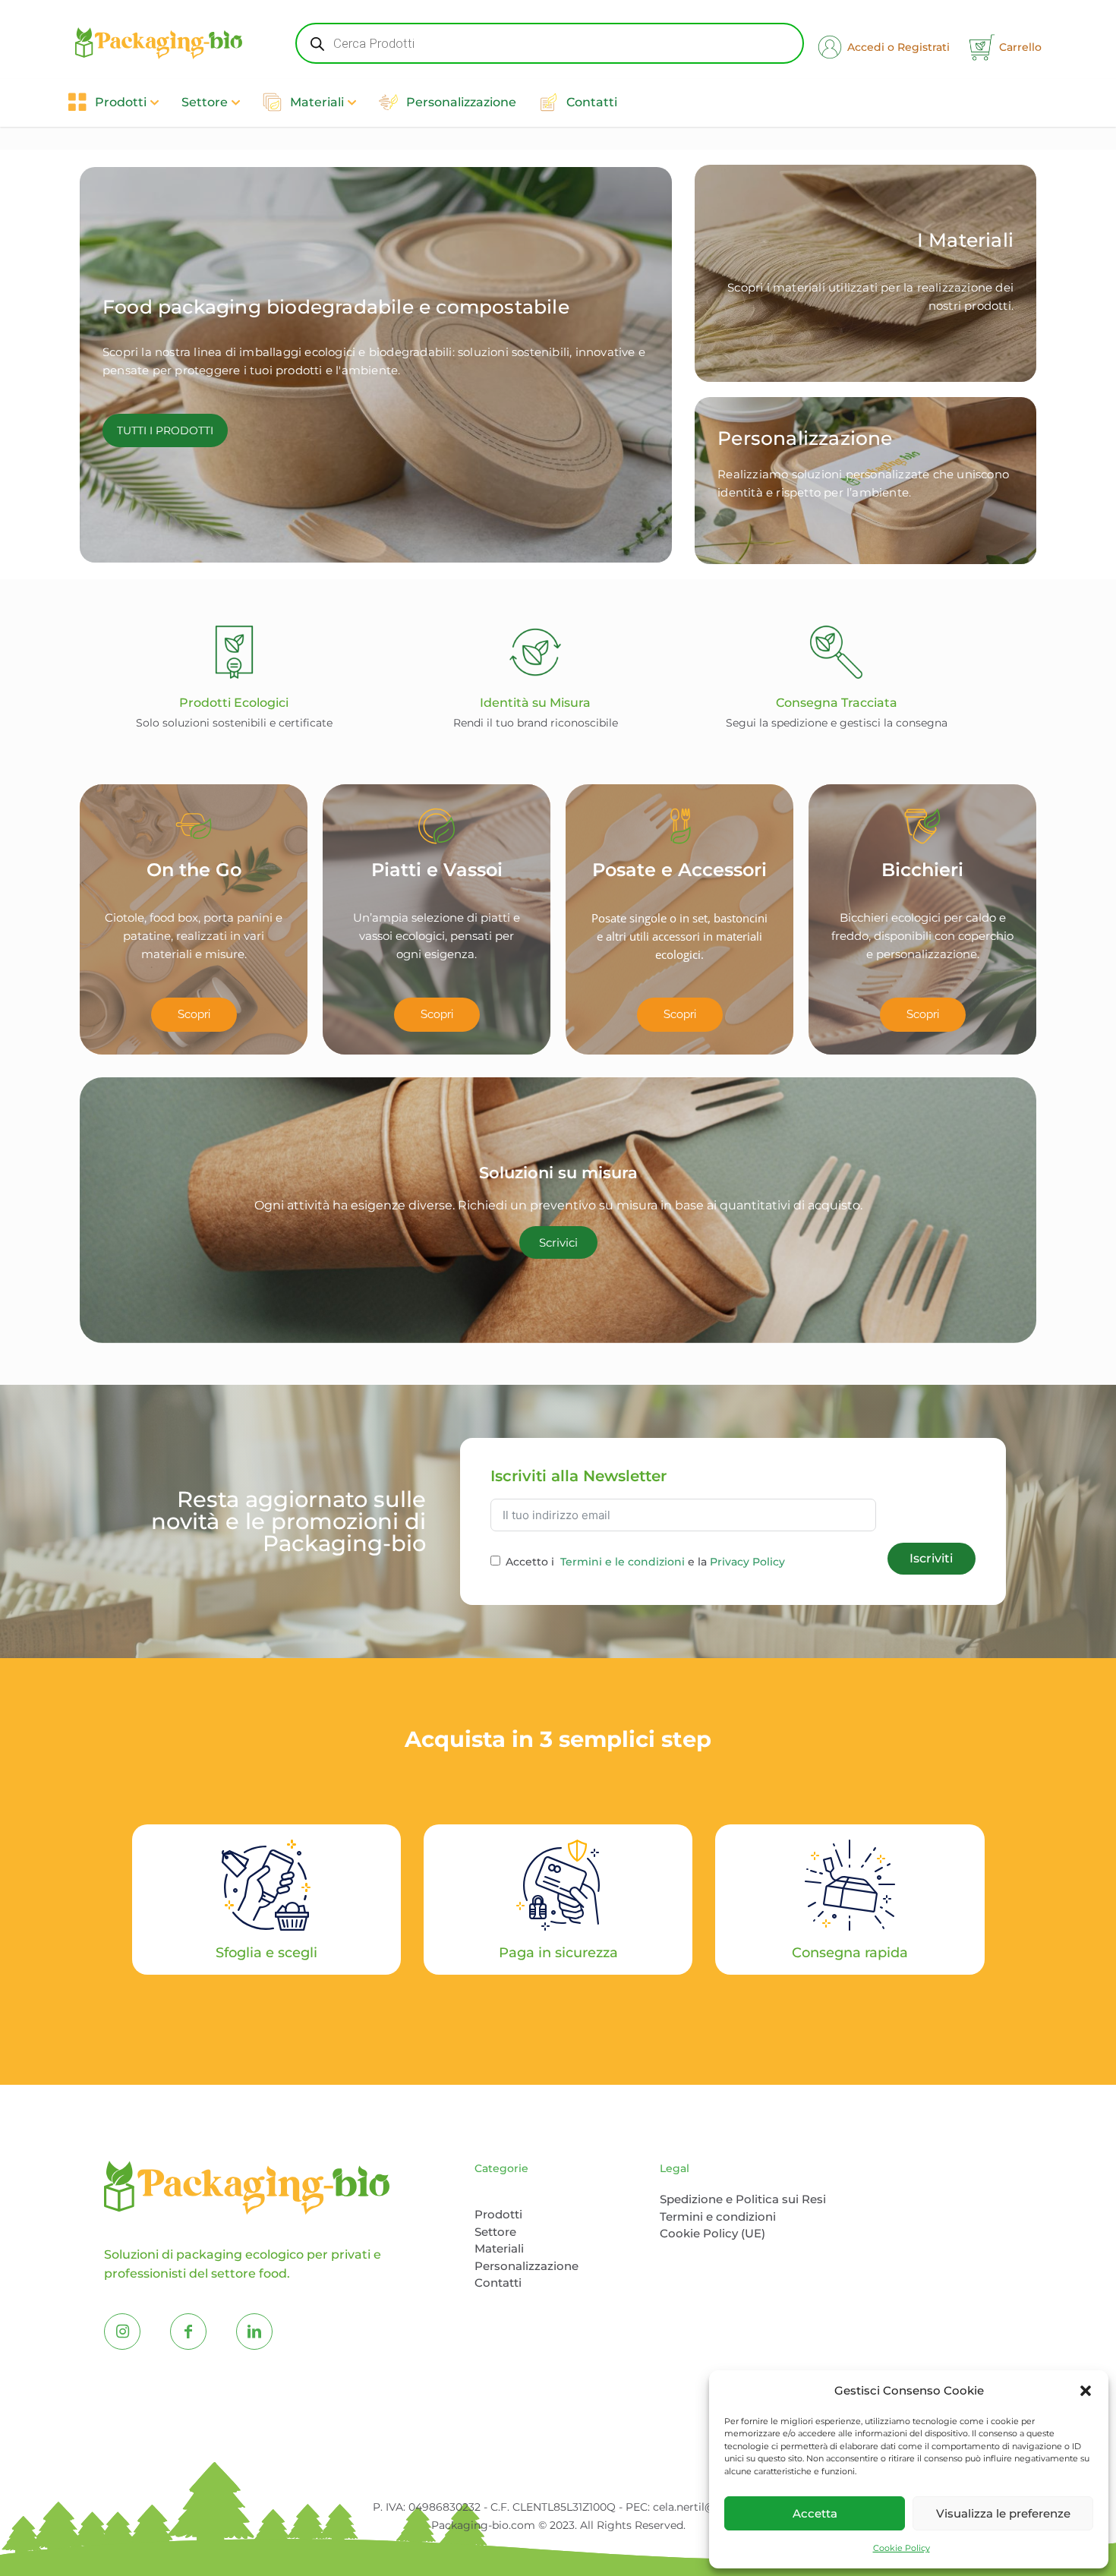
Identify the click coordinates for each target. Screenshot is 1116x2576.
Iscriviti (931, 1558)
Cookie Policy (902, 2548)
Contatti (498, 2283)
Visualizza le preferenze (1003, 2513)
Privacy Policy (747, 1562)
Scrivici (558, 1242)
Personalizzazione (526, 2266)
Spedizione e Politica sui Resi (743, 2199)
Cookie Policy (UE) (712, 2233)
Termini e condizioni (718, 2217)
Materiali (499, 2248)
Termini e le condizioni (623, 1562)
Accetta (815, 2513)
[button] (1086, 2391)
